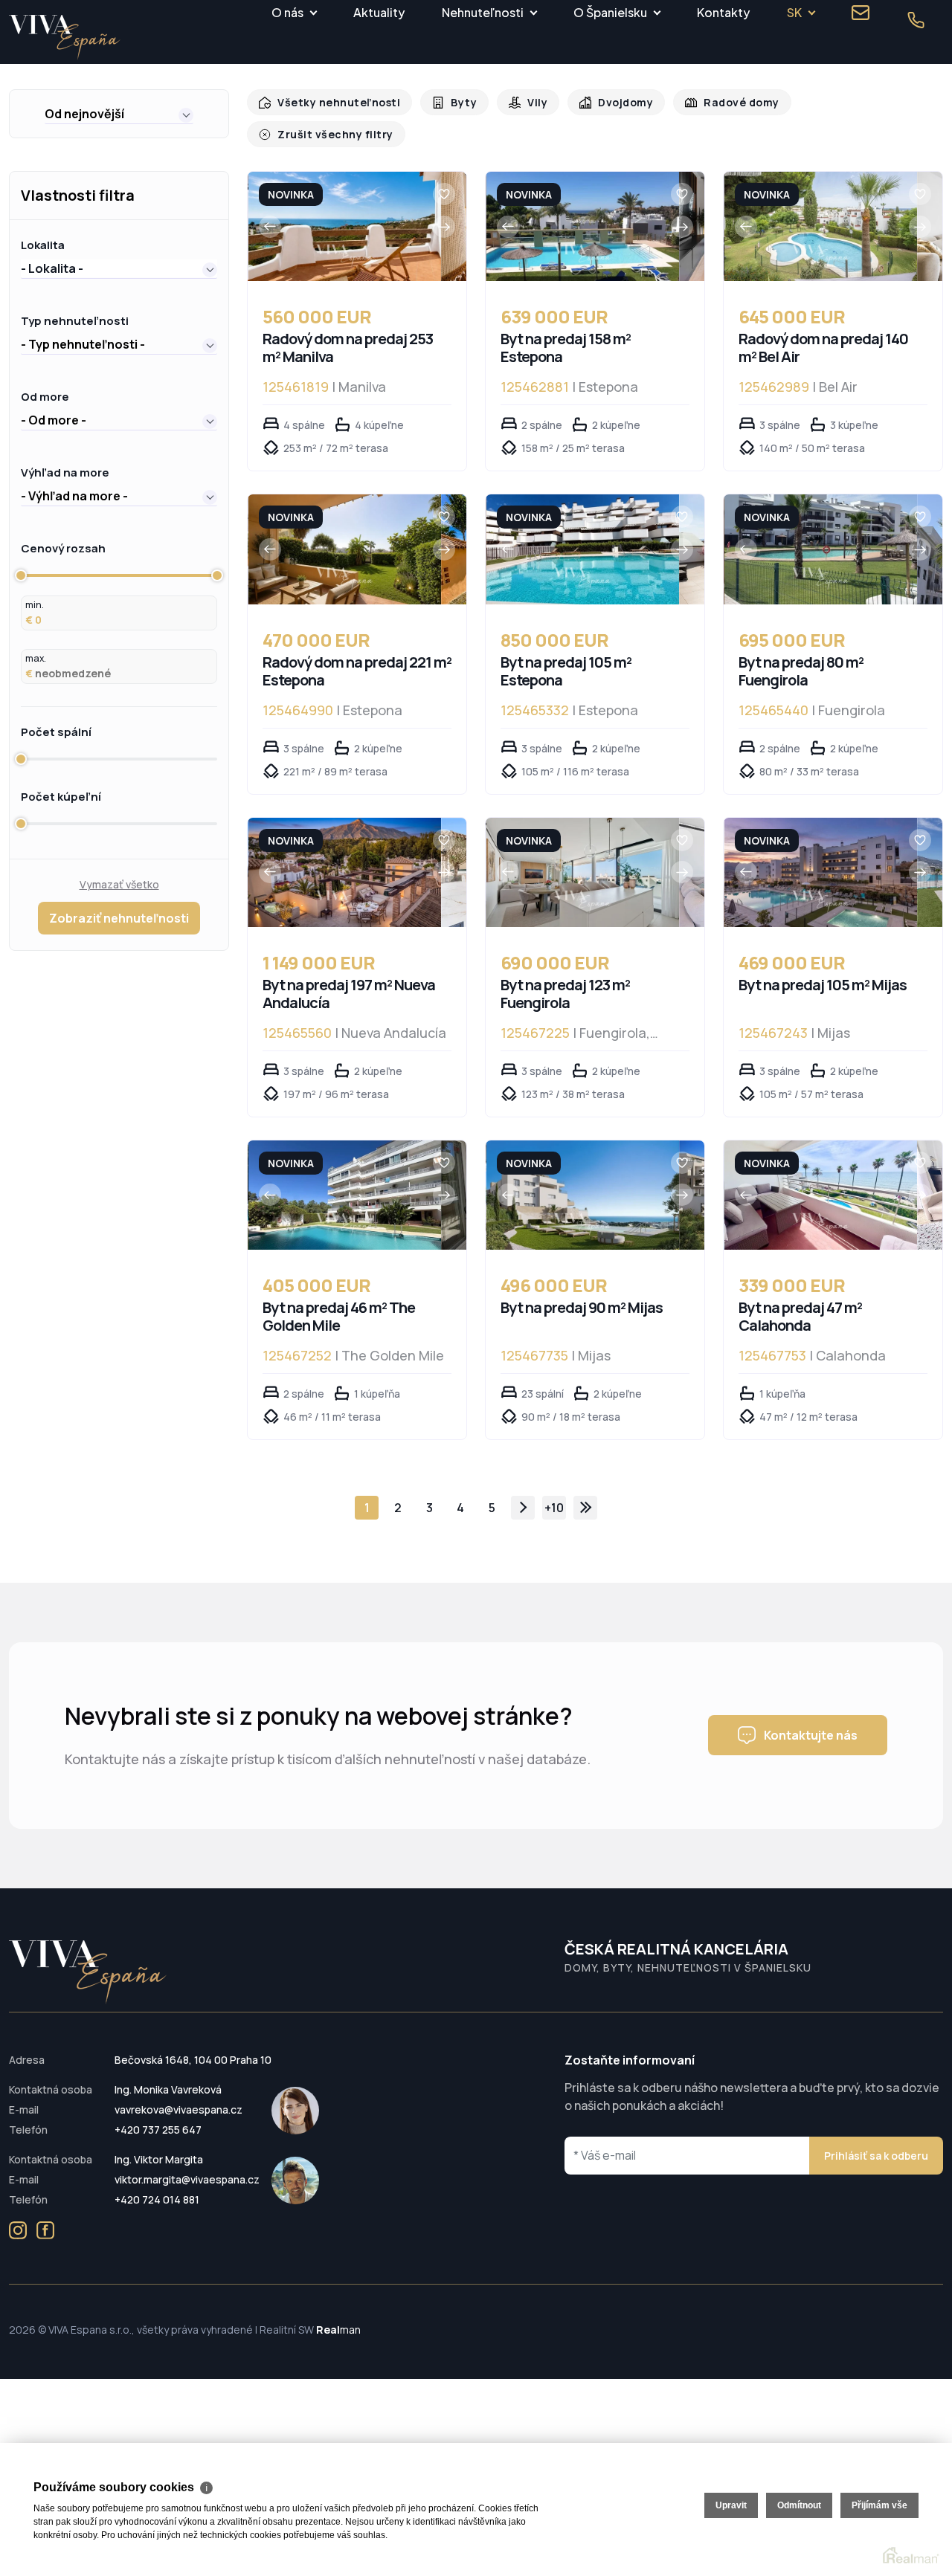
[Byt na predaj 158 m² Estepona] (583, 212)
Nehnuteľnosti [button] (483, 12)
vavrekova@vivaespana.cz (178, 2095)
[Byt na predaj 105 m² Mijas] (821, 858)
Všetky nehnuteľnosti (335, 102)
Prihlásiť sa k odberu (876, 2141)
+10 (554, 1493)
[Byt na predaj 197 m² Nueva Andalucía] (345, 858)
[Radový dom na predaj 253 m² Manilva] (345, 212)
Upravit (731, 2505)
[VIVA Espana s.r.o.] (65, 38)
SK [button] (794, 12)
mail (861, 13)
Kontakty (723, 12)
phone (916, 20)
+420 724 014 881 (157, 2185)
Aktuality (379, 12)
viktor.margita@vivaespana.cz (187, 2165)
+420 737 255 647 (158, 2115)
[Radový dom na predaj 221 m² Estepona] (345, 534)
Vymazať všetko (119, 869)
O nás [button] (287, 12)
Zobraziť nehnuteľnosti (119, 903)
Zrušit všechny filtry (863, 102)
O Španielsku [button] (610, 12)
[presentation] (270, 212)
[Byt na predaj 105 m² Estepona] (583, 534)
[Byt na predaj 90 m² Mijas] (583, 1180)
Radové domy (726, 102)
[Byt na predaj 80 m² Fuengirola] (821, 534)
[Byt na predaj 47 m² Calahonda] (821, 1180)
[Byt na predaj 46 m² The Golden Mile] (345, 1180)
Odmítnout (799, 2505)
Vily (528, 102)
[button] (119, 114)
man (338, 2315)
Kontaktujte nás (811, 1720)
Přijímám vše (879, 2505)
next (523, 1493)
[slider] (21, 561)
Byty (456, 102)
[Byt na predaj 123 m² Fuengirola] (583, 858)
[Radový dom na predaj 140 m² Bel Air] (821, 212)
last (585, 1493)
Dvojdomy (614, 102)
